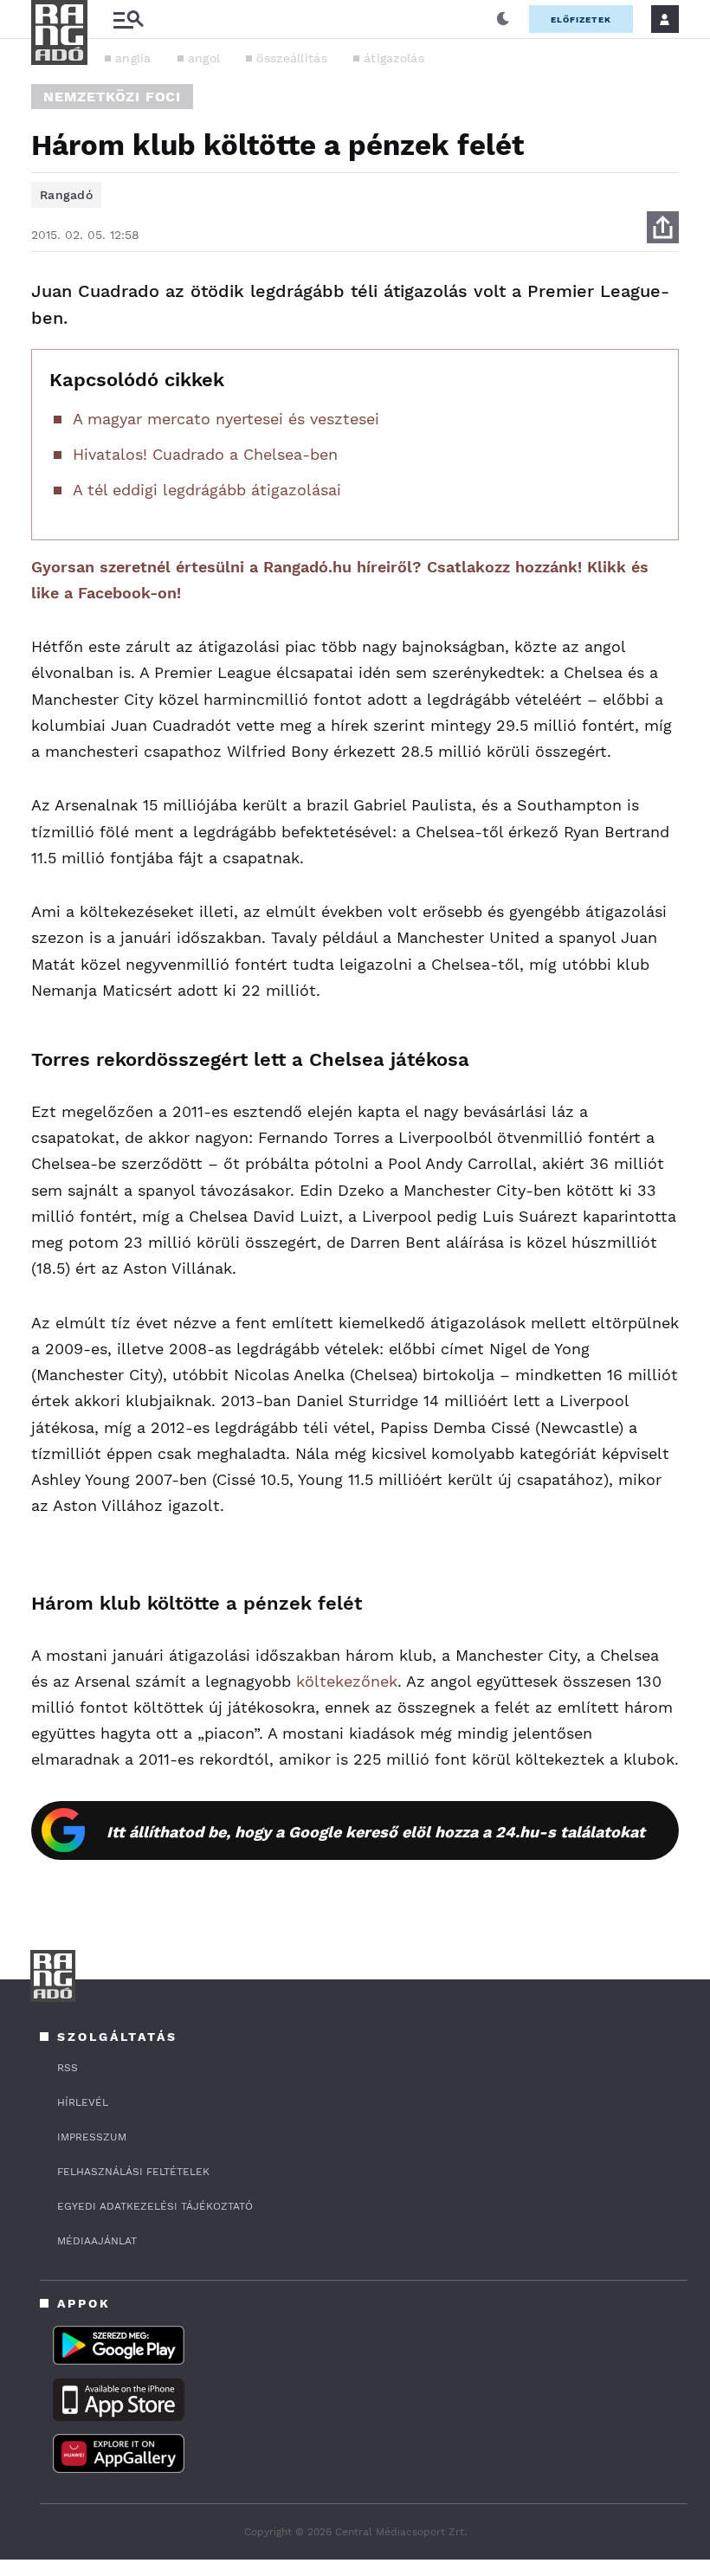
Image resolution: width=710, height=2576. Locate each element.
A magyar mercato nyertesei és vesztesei (226, 419)
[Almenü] (128, 19)
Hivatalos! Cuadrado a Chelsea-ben (205, 454)
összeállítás (292, 58)
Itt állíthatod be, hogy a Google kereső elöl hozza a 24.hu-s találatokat (376, 1832)
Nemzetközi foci (112, 97)
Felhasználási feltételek (133, 2172)
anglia (133, 58)
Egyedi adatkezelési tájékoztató (155, 2206)
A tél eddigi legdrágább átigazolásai (207, 490)
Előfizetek (581, 19)
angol (204, 58)
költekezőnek (347, 1681)
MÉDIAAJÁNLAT (97, 2241)
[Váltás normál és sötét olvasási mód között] (503, 19)
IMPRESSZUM (92, 2137)
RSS (68, 2068)
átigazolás (394, 58)
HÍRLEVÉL (83, 2102)
